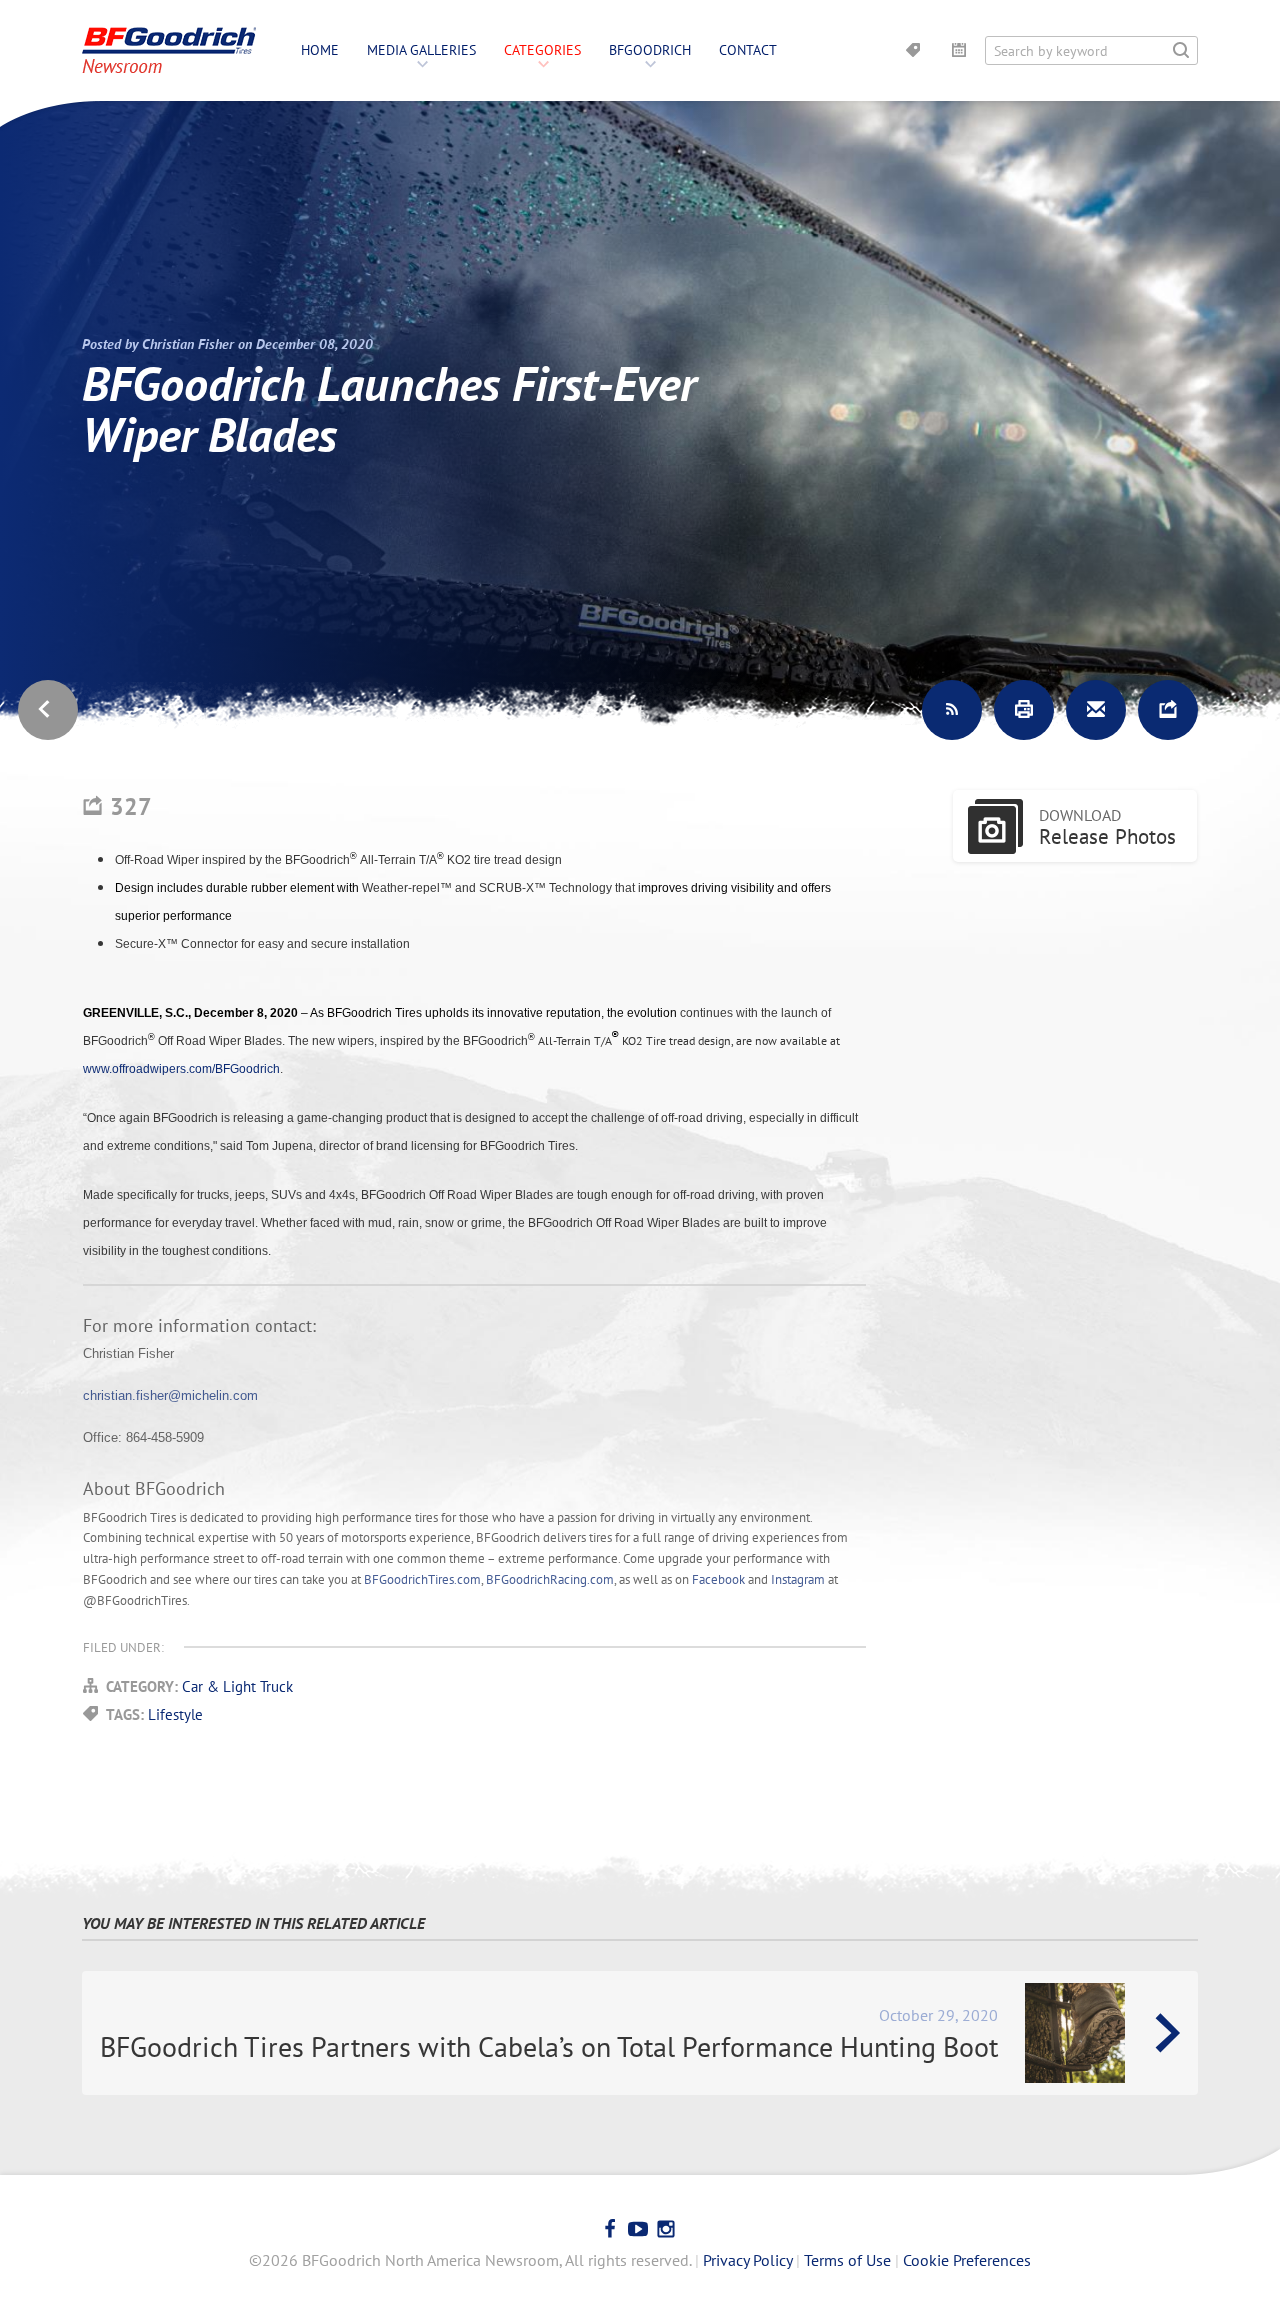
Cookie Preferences (967, 2260)
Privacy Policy (747, 2260)
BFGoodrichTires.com (422, 1579)
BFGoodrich (650, 50)
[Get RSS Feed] (952, 710)
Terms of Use (847, 2260)
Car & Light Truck (237, 1686)
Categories (542, 50)
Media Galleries (421, 50)
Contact (748, 50)
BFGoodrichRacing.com (550, 1579)
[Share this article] (1168, 710)
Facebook (718, 1579)
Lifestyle (175, 1714)
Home (320, 50)
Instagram (798, 1579)
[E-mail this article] (1096, 710)
